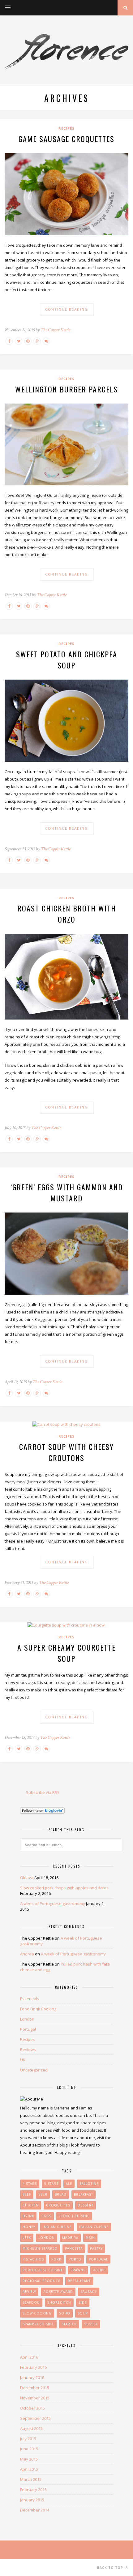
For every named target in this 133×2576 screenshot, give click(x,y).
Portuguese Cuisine (43, 2270)
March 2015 (31, 2479)
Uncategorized (34, 2070)
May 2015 (29, 2459)
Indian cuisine (57, 2227)
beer (43, 2194)
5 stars (51, 2184)
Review (29, 2292)
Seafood (31, 2302)
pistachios (33, 2259)
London (27, 2019)
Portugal (28, 2029)
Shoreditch (59, 2302)
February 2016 (33, 2367)
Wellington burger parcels (66, 389)
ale (69, 2184)
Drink (28, 2216)
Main (90, 2238)
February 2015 (33, 2490)
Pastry (96, 2248)
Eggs (46, 2216)
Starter (69, 2324)
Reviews (28, 2050)
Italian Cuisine (94, 2227)
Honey (29, 2227)
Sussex (91, 2324)
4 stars (30, 2184)
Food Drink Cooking (38, 2009)
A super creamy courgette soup (66, 1653)
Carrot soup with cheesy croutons (66, 1452)
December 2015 (35, 2388)
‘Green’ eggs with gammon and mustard (67, 1192)
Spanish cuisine (38, 2324)
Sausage (89, 2292)
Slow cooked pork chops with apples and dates (64, 1888)
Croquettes (58, 2205)
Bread (61, 2194)
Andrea (27, 1954)
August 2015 (31, 2428)
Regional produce (41, 2281)
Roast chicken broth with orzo (67, 914)
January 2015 (32, 2500)
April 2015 (29, 2469)
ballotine (89, 2184)
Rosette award (58, 2292)
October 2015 (32, 2408)
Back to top (111, 2568)
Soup (83, 2313)
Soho (65, 2313)
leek (27, 2238)
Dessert (86, 2205)
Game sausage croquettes (66, 139)
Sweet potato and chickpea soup (67, 660)
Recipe (99, 2270)
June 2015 (29, 2449)
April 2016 (29, 2357)
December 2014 (35, 2510)
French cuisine (74, 2216)
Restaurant (79, 2281)
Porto (75, 2259)
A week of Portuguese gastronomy (53, 1904)
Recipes (66, 128)
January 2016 (32, 2377)
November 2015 (35, 2398)
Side (83, 2302)
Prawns (78, 2270)
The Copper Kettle (55, 330)
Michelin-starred (40, 2248)
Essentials (30, 1999)
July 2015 (28, 2439)
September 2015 (35, 2418)
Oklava (27, 1878)
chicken (31, 2205)
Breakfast (84, 2194)
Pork (56, 2259)
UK (23, 2060)
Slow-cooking (37, 2313)
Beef (27, 2194)
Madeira (70, 2238)
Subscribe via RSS (43, 1792)
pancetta (74, 2248)
